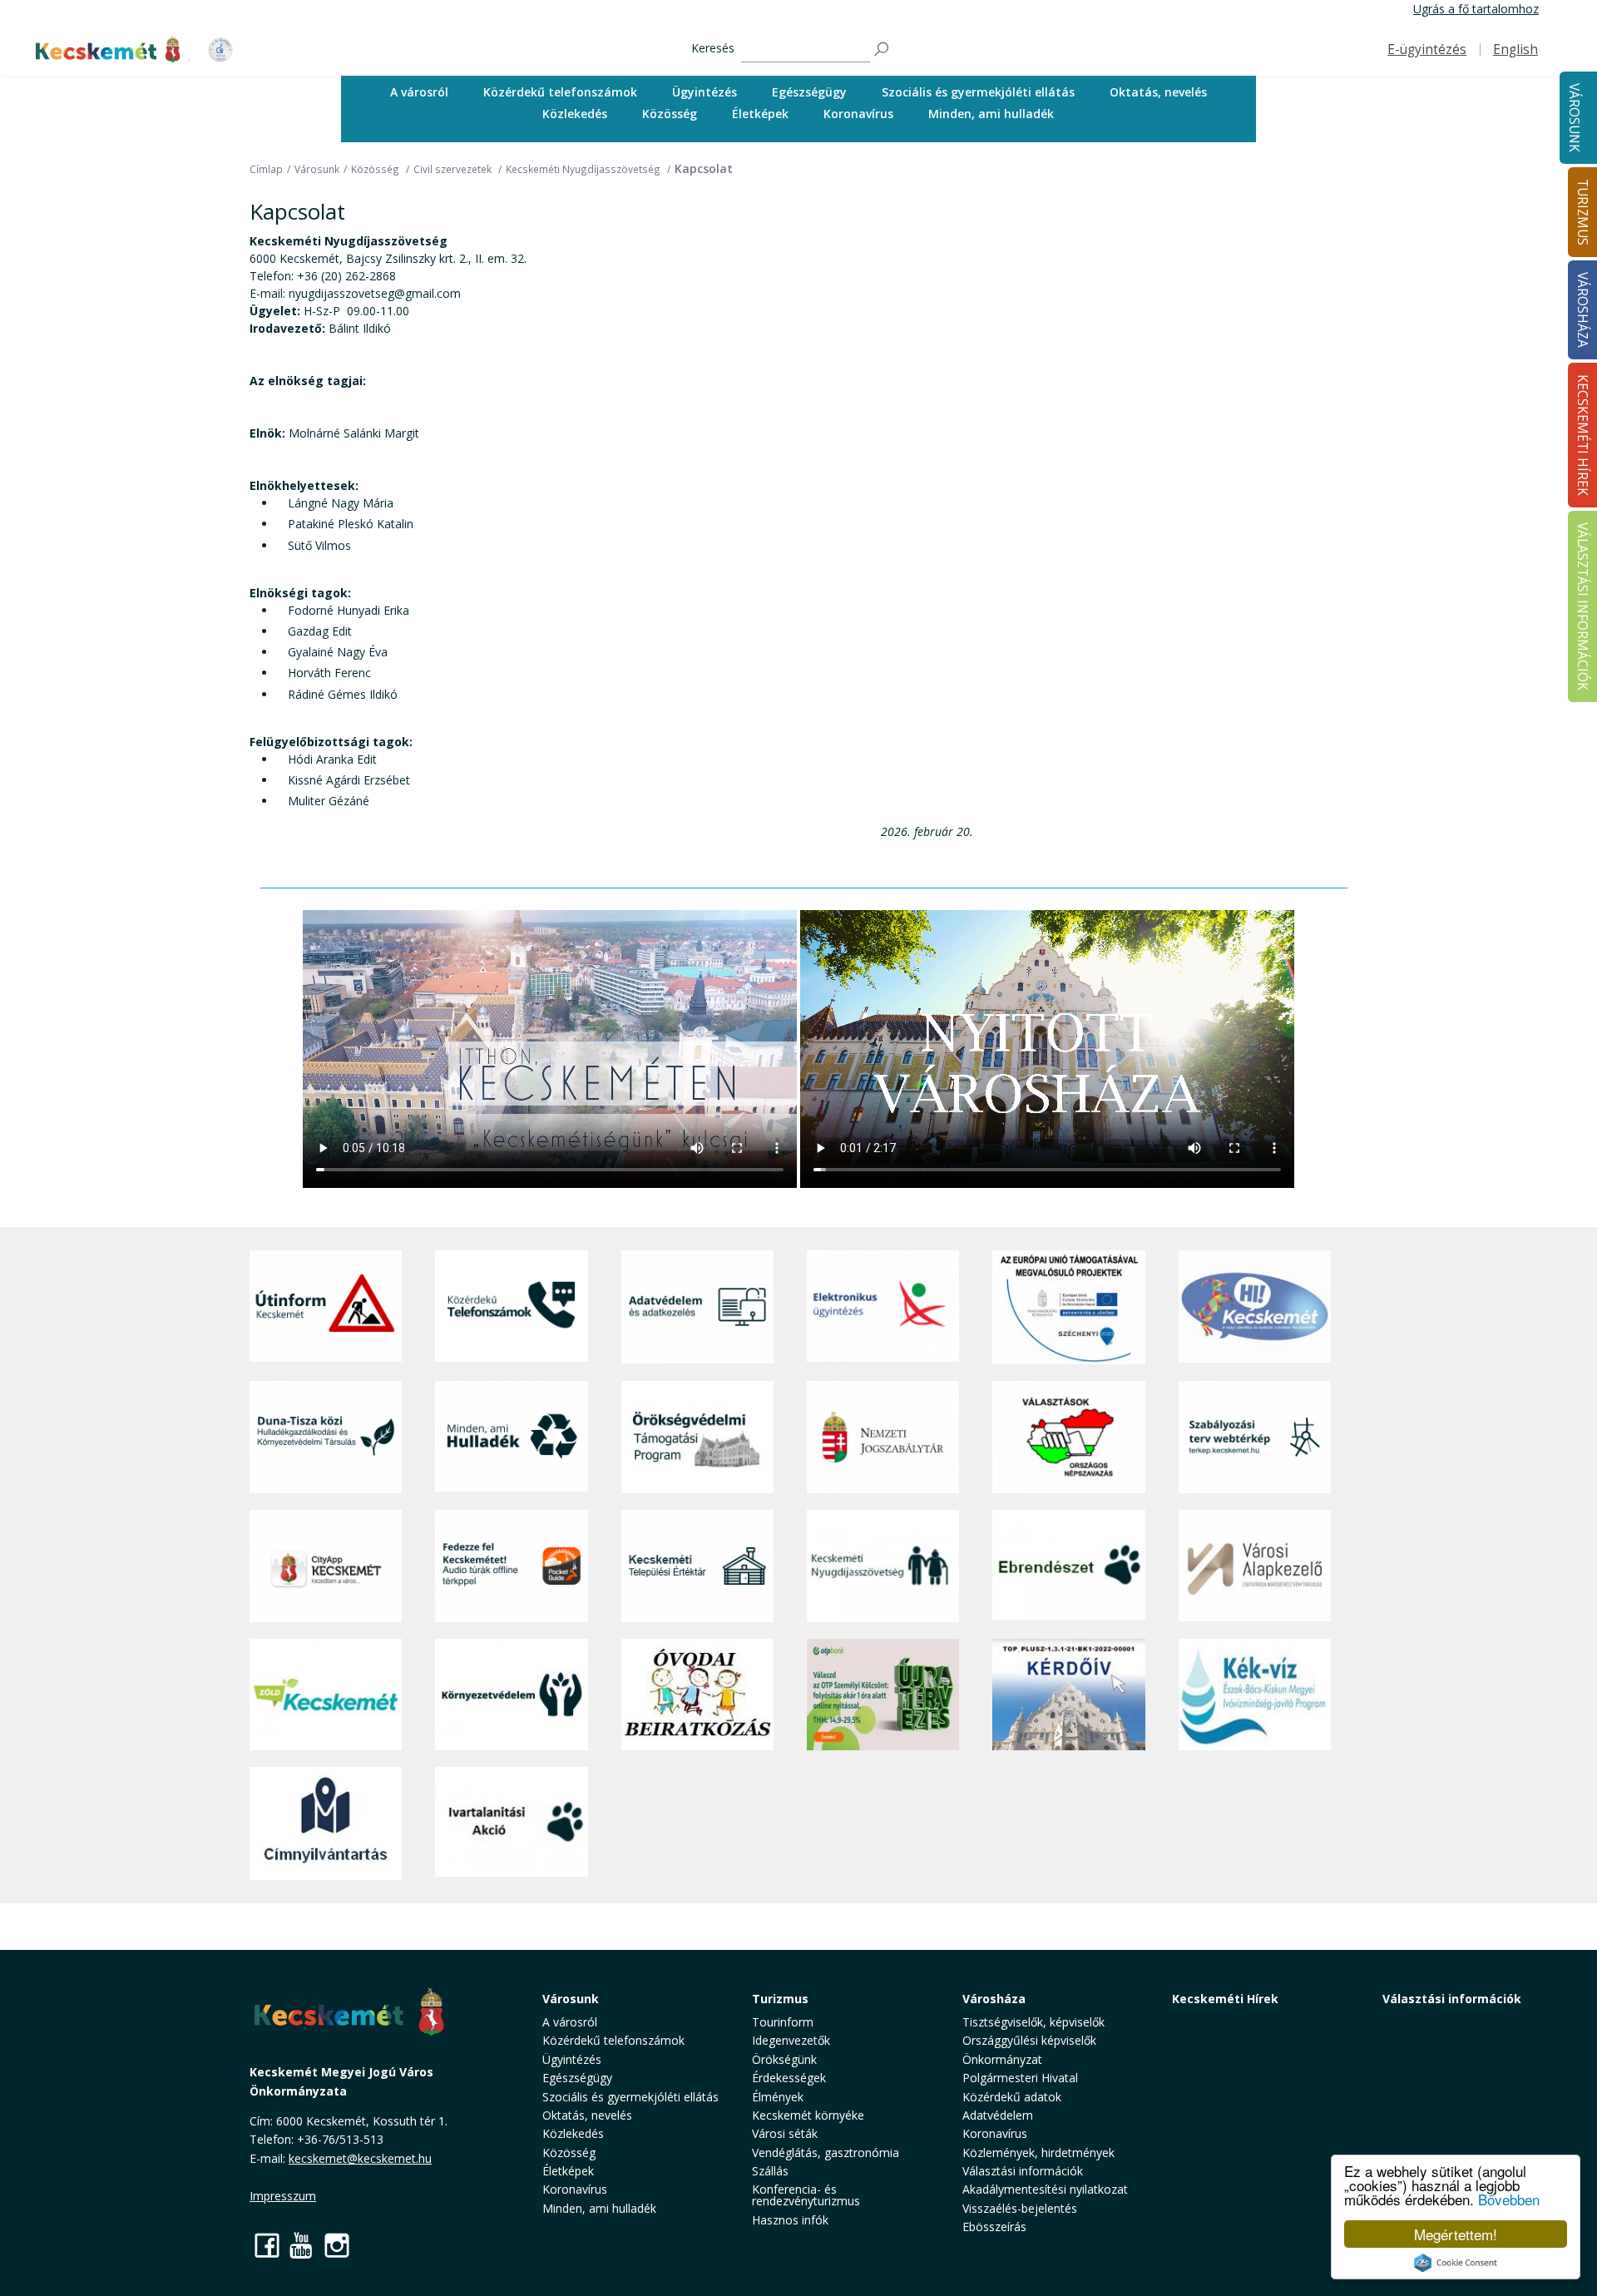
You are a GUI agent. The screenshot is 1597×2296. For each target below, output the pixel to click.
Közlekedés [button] (575, 114)
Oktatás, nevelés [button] (1158, 92)
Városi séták (785, 2133)
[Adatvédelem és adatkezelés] (697, 1307)
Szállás (770, 2171)
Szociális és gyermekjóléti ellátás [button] (978, 92)
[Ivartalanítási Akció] (511, 1823)
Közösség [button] (670, 114)
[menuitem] (419, 92)
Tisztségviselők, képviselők (1033, 2022)
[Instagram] (337, 2245)
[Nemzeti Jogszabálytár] (883, 1437)
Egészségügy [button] (809, 92)
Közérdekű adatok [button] (1012, 2097)
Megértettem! (1456, 2234)
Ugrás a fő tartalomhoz (1476, 9)
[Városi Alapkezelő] (1255, 1566)
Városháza (994, 1999)
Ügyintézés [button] (705, 92)
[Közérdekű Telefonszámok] (511, 1307)
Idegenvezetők (791, 2040)
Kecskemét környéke (808, 2115)
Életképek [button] (760, 114)
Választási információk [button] (1023, 2171)
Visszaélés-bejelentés (1020, 2208)
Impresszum (283, 2196)
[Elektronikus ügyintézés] (883, 1307)
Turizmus (780, 1999)
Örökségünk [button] (784, 2059)
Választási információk (1452, 1999)
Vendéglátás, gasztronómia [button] (826, 2152)
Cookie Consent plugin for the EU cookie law (1456, 2263)
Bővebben (1509, 2199)
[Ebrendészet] (1068, 1566)
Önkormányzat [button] (1002, 2059)
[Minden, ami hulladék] (511, 1437)
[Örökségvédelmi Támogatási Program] (697, 1437)
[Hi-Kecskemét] (1255, 1307)
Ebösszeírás (994, 2227)
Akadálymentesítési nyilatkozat (1045, 2189)
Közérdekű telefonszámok (560, 92)
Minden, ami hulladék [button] (991, 114)
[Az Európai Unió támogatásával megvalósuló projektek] (1068, 1307)
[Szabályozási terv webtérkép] (1255, 1437)
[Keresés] (883, 49)
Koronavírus (858, 114)
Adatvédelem (998, 2115)
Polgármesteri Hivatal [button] (1020, 2078)
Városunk (1574, 118)
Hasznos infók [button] (790, 2220)
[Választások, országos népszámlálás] (1068, 1437)
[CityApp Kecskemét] (326, 1566)
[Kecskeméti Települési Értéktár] (697, 1566)
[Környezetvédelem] (511, 1695)
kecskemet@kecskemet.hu (360, 2158)
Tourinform (783, 2022)
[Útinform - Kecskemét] (326, 1307)
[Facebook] (267, 2245)
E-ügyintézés (1427, 49)
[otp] (883, 1695)
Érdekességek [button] (789, 2078)
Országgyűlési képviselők (1029, 2040)
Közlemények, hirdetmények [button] (1038, 2152)
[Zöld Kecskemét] (326, 1695)
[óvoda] (697, 1695)
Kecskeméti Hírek (1225, 1999)
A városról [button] (419, 92)
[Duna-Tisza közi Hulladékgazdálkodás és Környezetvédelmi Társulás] (326, 1437)
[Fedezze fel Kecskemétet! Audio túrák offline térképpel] (511, 1566)
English (1515, 49)
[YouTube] (302, 2245)
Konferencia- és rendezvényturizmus (806, 2195)
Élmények (778, 2097)
